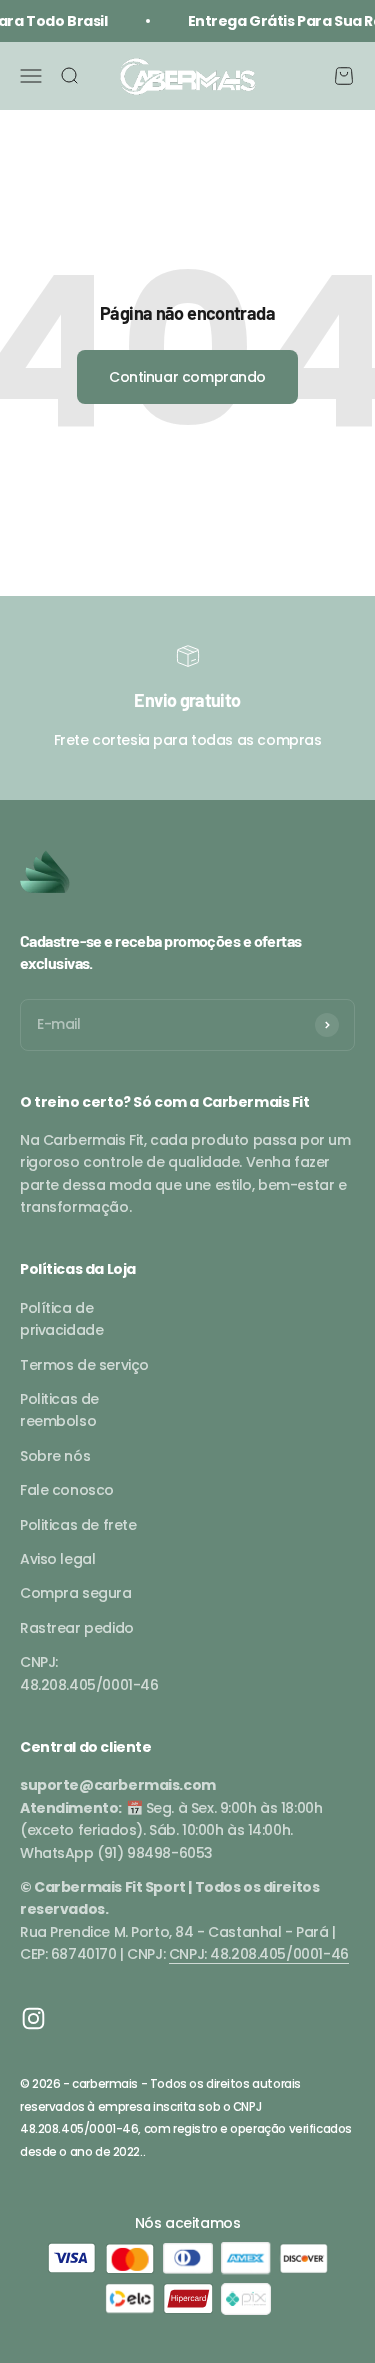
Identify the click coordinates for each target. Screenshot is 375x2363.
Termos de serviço (84, 1365)
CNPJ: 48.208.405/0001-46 (89, 1673)
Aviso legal (57, 1559)
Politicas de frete (78, 1525)
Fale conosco (67, 1490)
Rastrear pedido (77, 1628)
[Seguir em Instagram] (33, 2018)
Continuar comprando (187, 377)
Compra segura (76, 1593)
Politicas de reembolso (59, 1410)
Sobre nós (55, 1456)
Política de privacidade (61, 1319)
